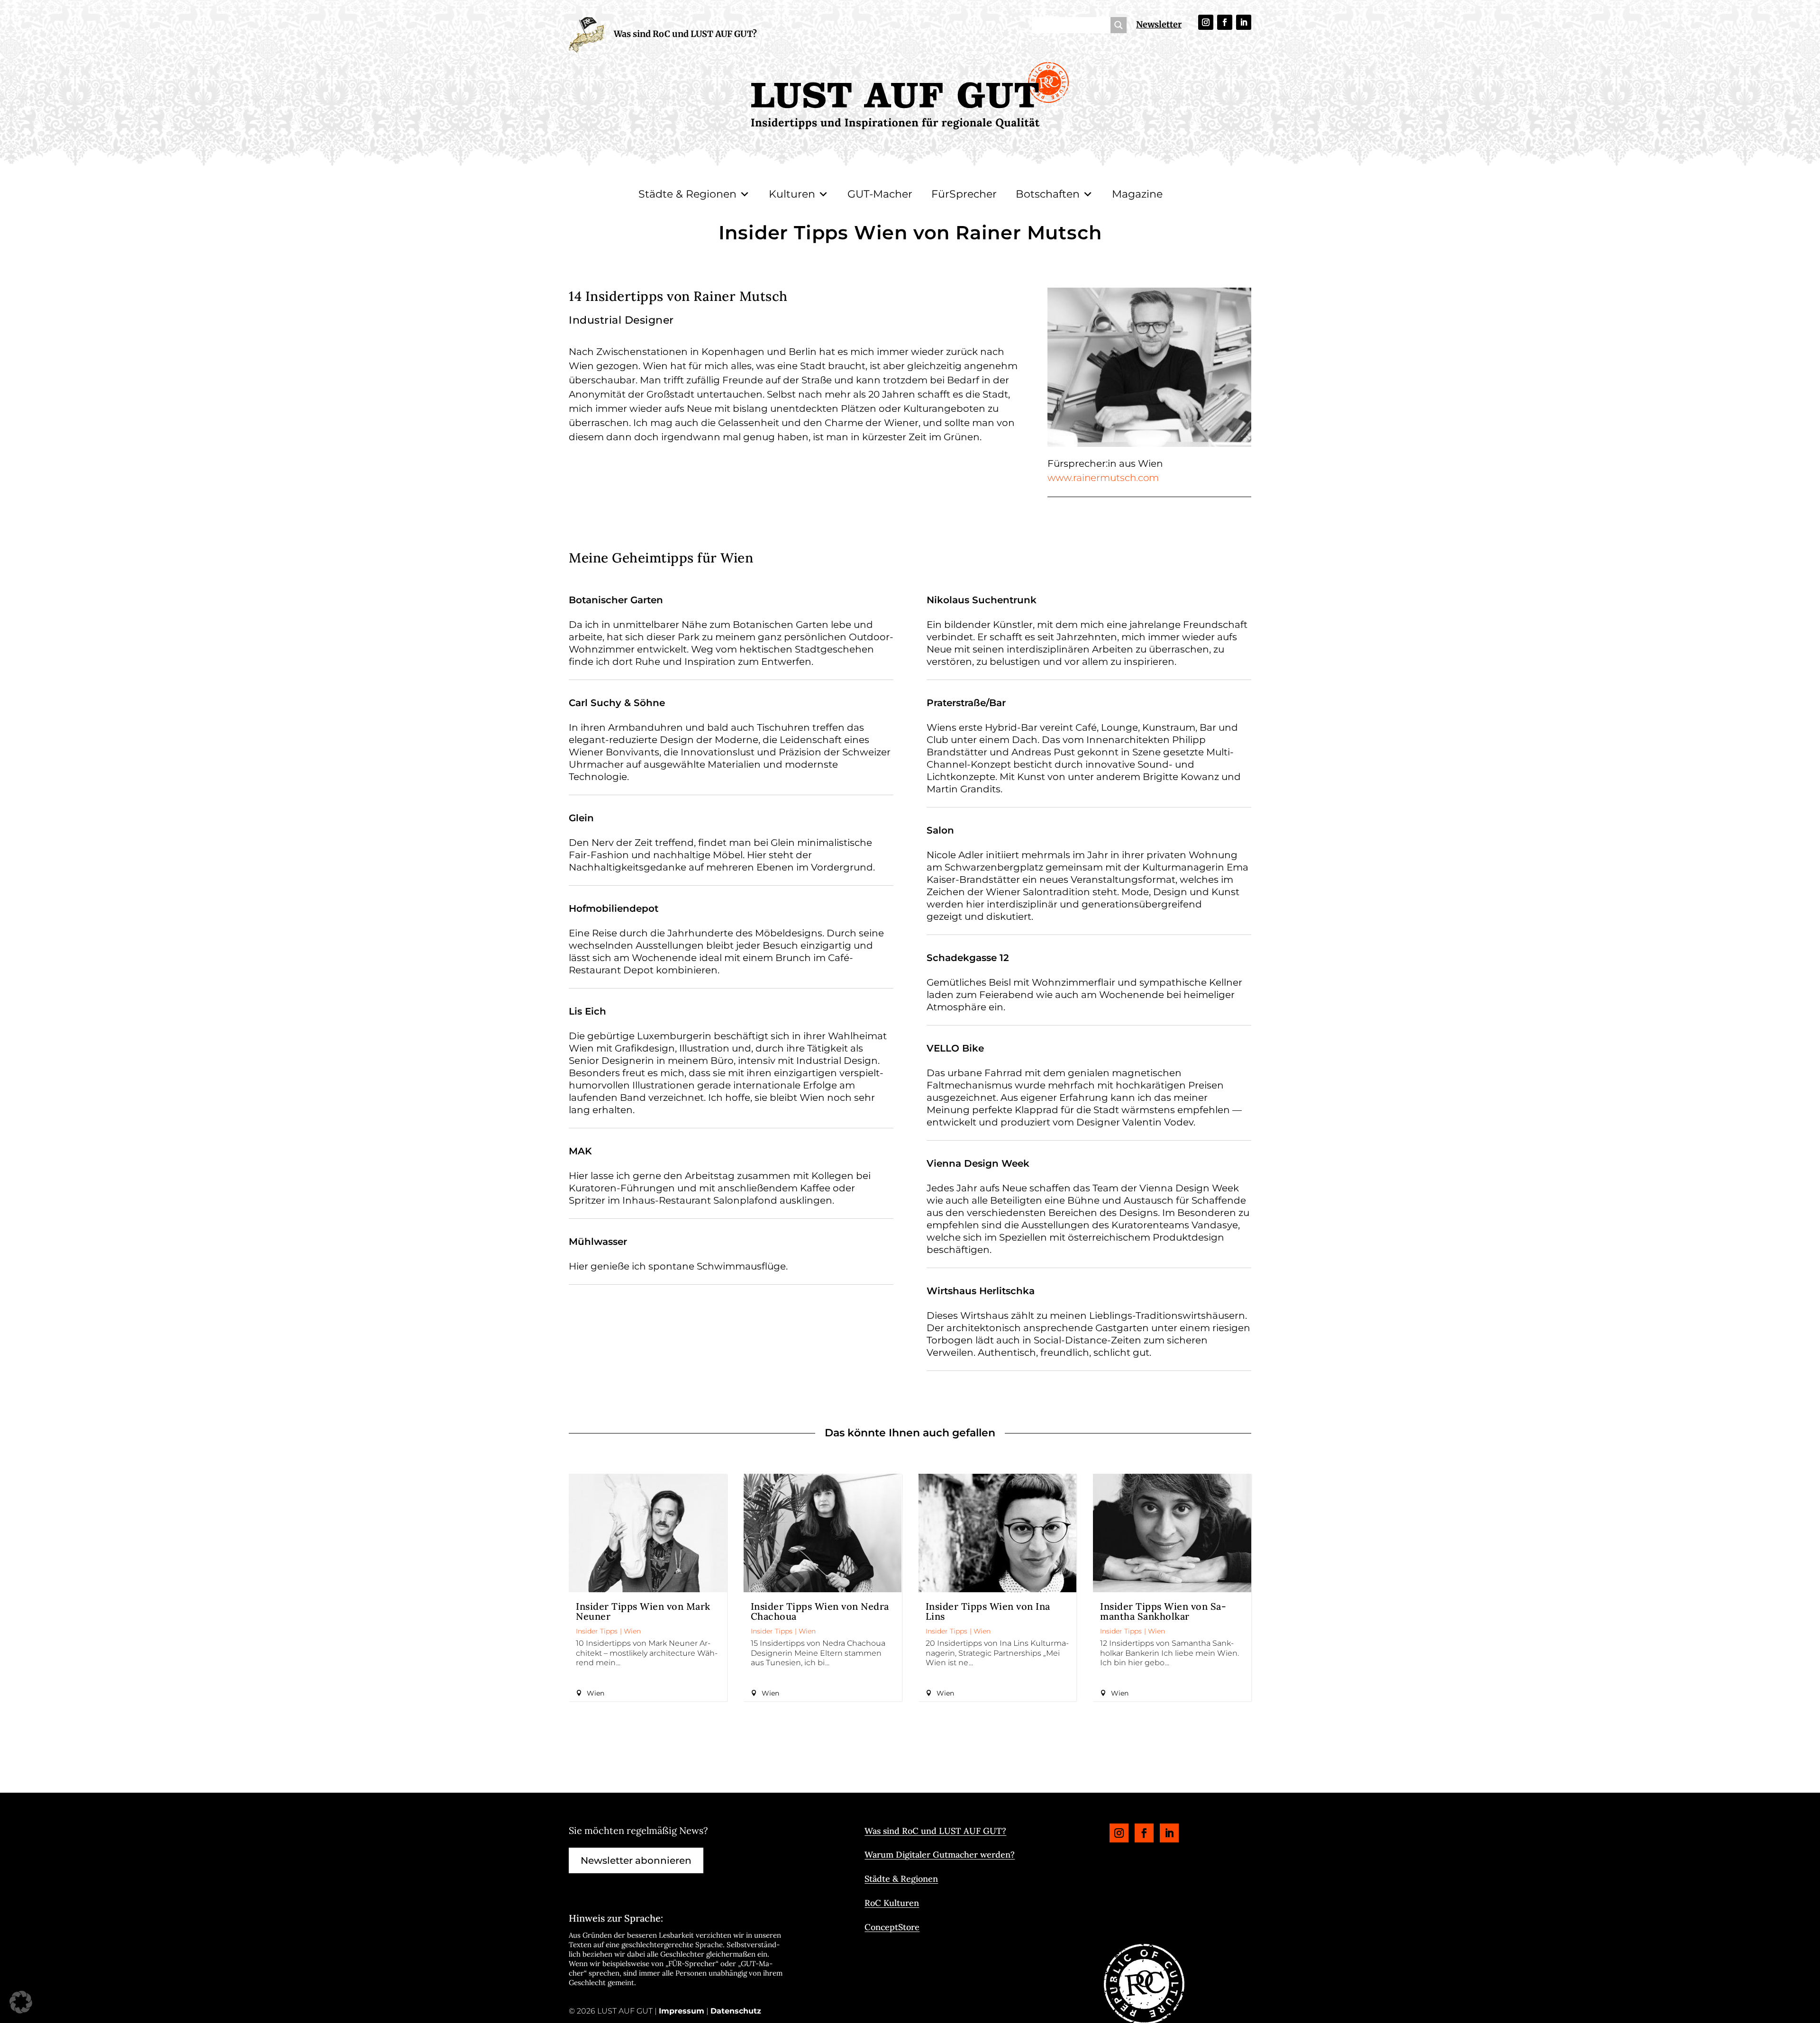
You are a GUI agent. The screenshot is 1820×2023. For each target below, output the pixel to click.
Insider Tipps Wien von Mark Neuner (643, 1611)
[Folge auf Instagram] (1206, 22)
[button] (21, 2002)
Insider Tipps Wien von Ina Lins (988, 1611)
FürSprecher (964, 194)
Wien (632, 1631)
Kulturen (792, 194)
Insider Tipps (597, 1631)
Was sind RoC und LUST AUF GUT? (685, 34)
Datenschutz (736, 2011)
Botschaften (1048, 194)
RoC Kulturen (892, 1903)
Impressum (682, 2011)
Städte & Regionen (687, 194)
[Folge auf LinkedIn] (1244, 22)
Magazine (1137, 194)
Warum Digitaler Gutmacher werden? (940, 1855)
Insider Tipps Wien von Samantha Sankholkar (1163, 1611)
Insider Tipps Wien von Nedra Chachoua (820, 1611)
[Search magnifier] (1119, 25)
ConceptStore (892, 1927)
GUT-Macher (880, 194)
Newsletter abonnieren (636, 1860)
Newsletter (1159, 24)
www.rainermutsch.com (1103, 478)
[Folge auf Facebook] (1225, 22)
